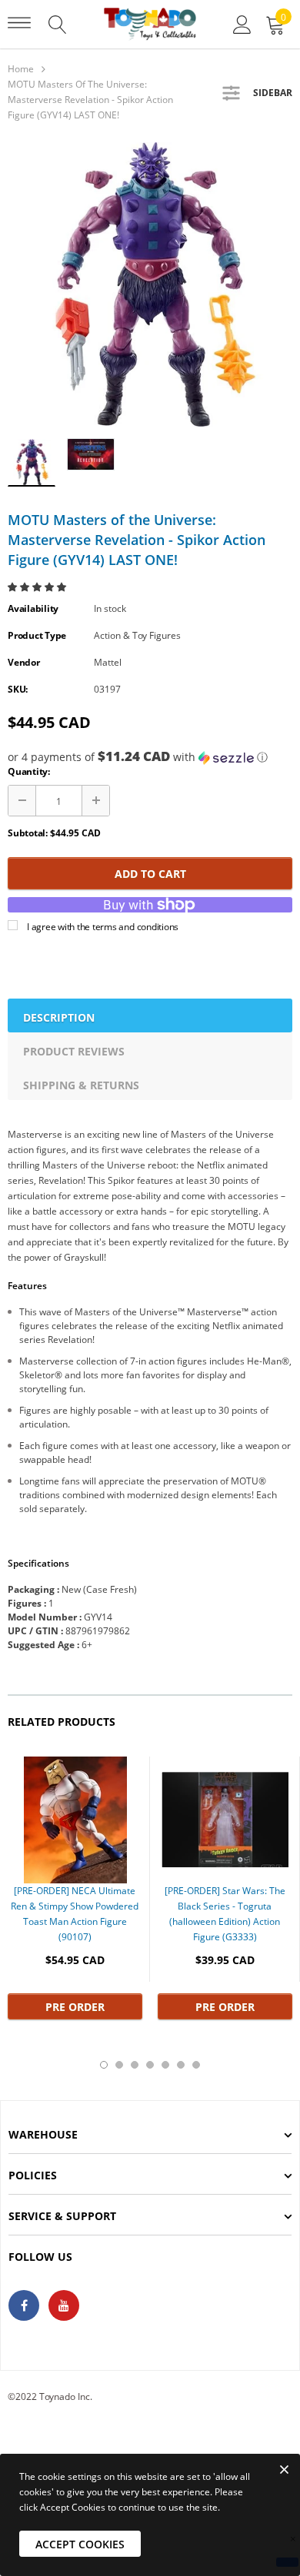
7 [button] (196, 2065)
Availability (33, 608)
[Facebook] (24, 2305)
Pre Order (75, 2007)
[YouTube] (64, 2305)
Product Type (37, 635)
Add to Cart (150, 874)
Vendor (24, 662)
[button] (38, 587)
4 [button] (150, 2065)
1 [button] (104, 2065)
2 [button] (119, 2065)
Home (21, 69)
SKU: (18, 689)
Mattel (108, 662)
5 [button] (165, 2065)
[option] (150, 284)
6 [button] (181, 2065)
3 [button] (135, 2065)
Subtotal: (28, 833)
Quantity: (29, 771)
